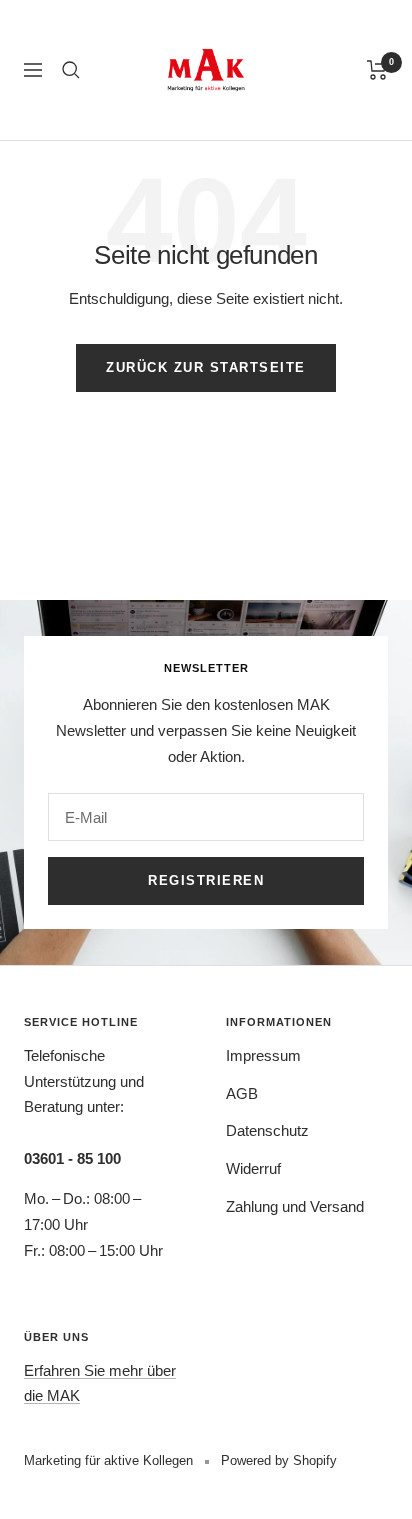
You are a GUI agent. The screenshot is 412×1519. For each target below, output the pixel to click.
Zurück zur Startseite (206, 367)
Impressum (263, 1055)
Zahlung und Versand (295, 1206)
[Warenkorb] (377, 70)
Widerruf (253, 1168)
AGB (242, 1093)
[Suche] (71, 70)
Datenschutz (267, 1130)
